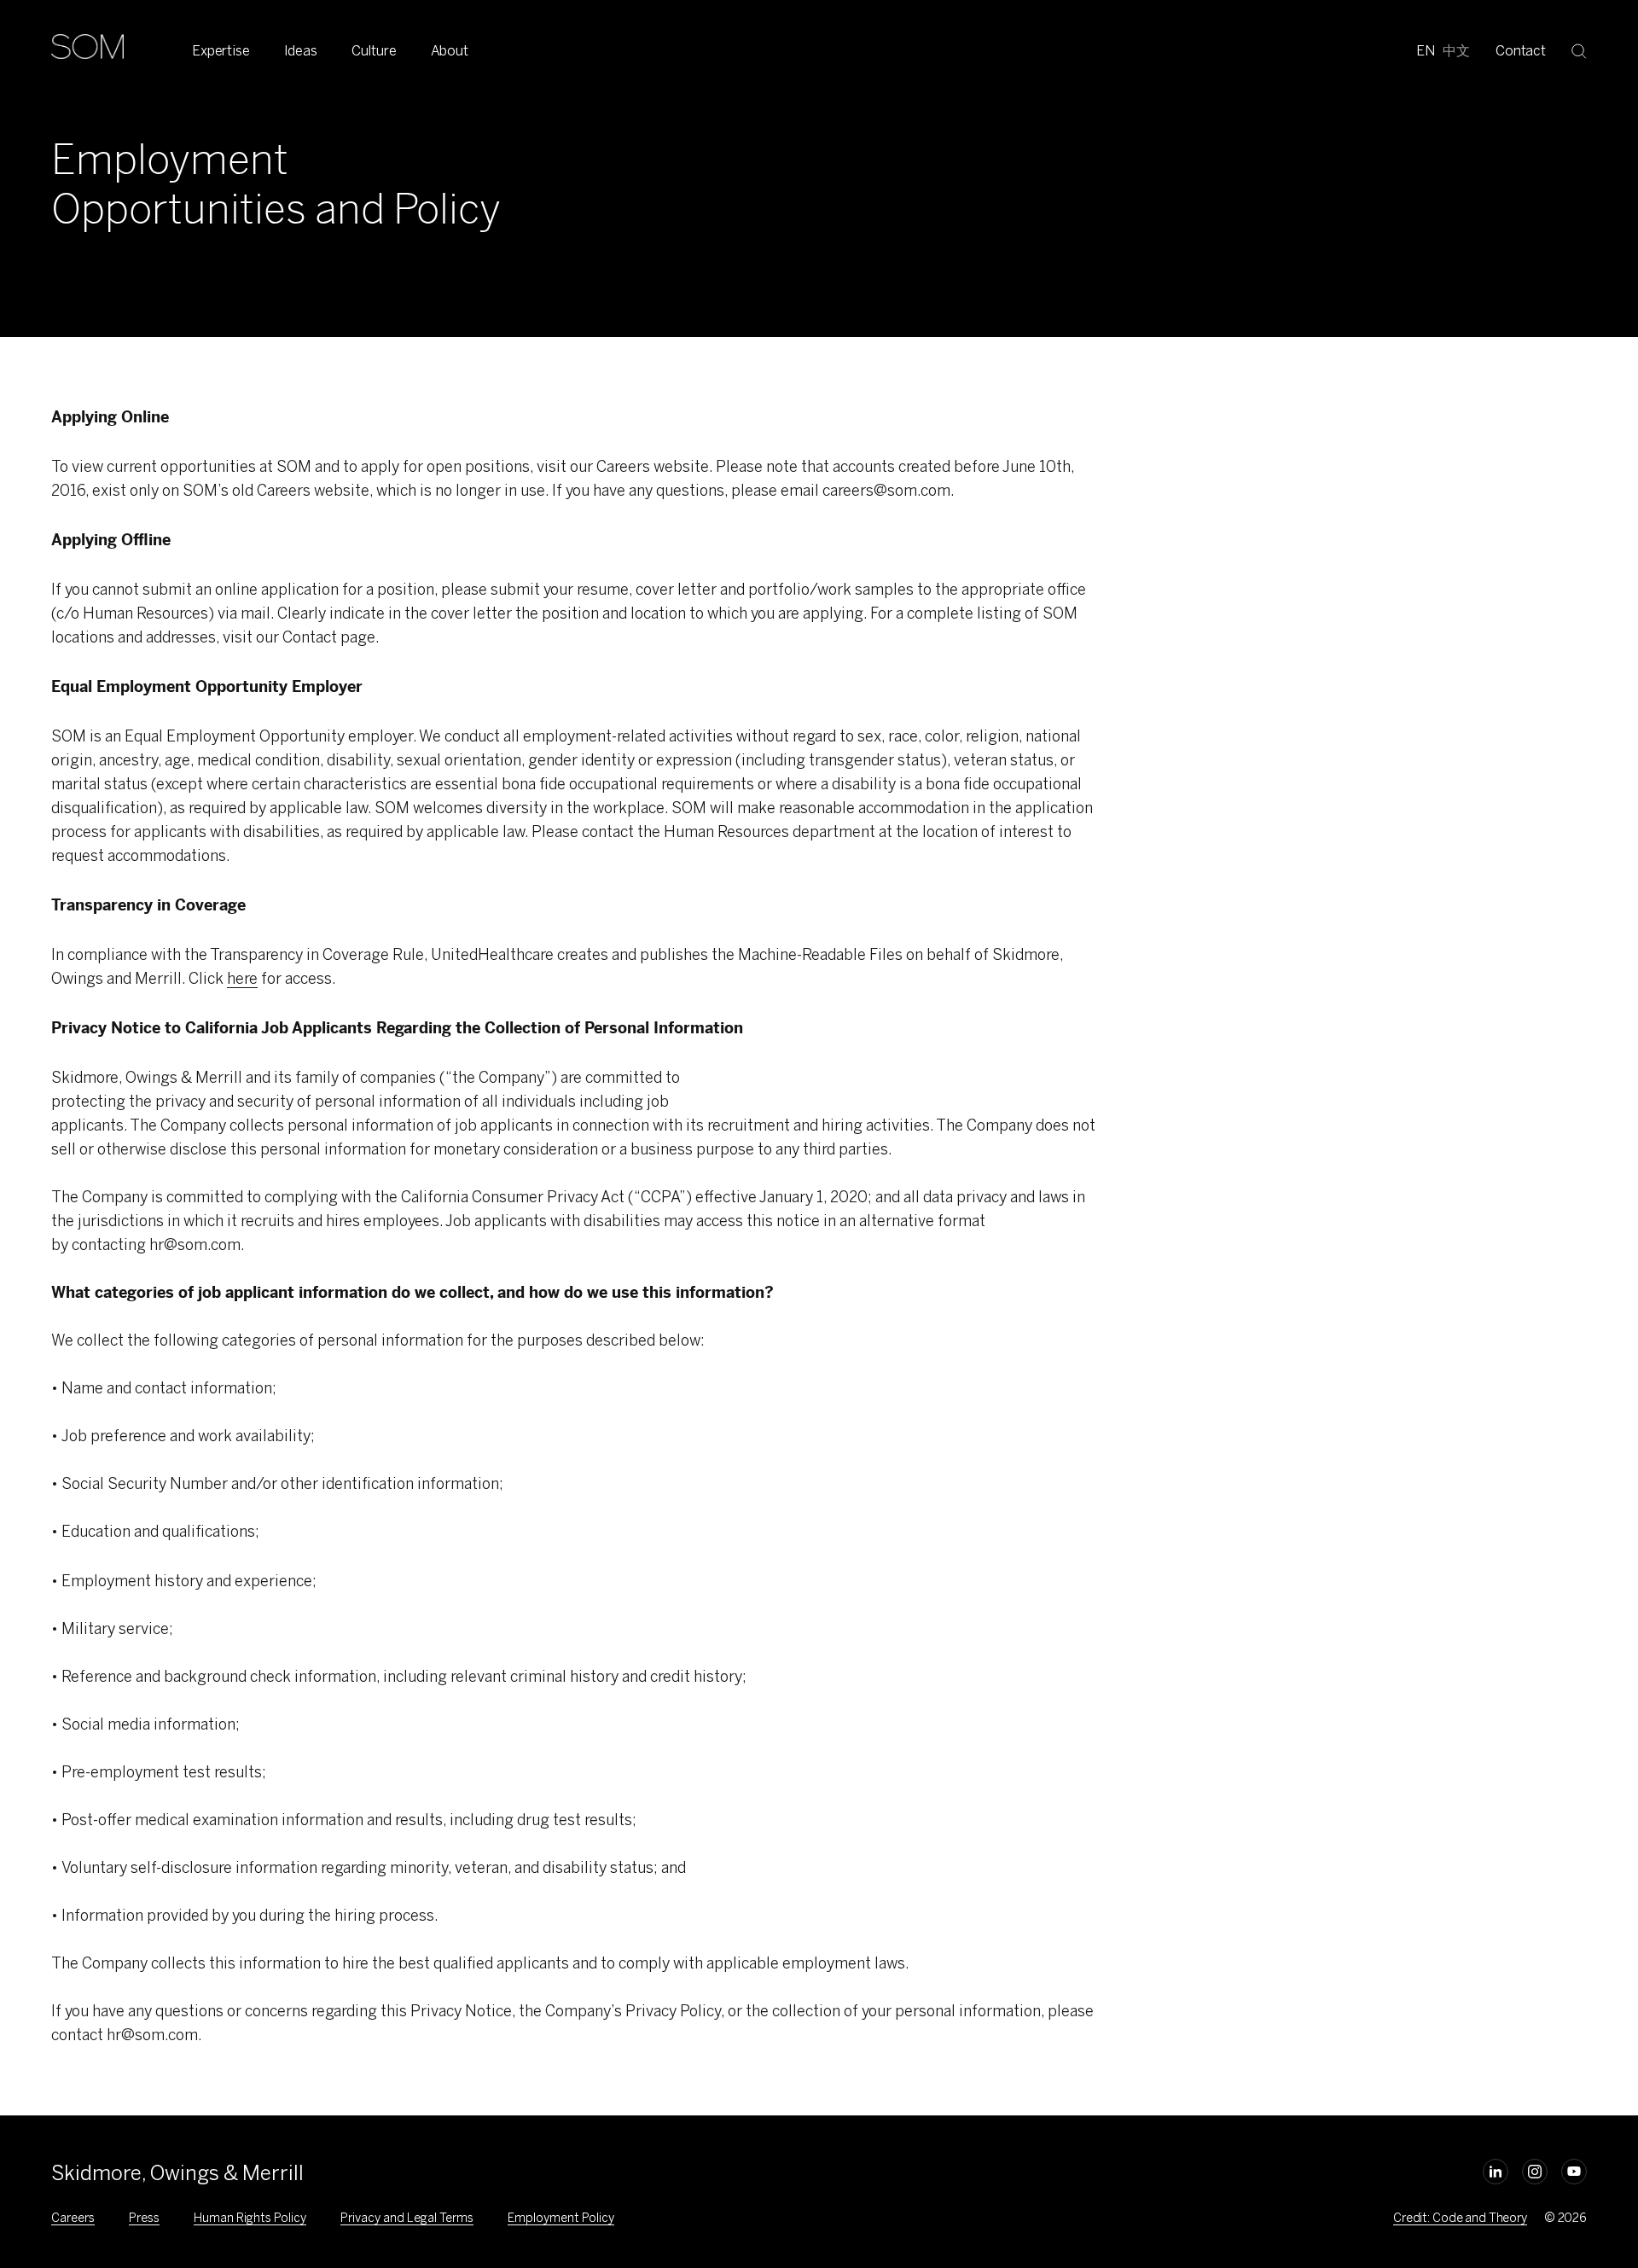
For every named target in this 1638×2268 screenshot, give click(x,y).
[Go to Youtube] (1574, 2172)
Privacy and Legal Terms (407, 2218)
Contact (1521, 51)
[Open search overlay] (1579, 50)
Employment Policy (561, 2218)
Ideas (301, 51)
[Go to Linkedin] (1496, 2172)
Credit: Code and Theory (1460, 2218)
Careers (73, 2218)
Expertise (221, 51)
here (242, 979)
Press (144, 2218)
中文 (1456, 51)
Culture (374, 51)
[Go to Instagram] (1535, 2172)
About (450, 51)
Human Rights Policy (250, 2218)
